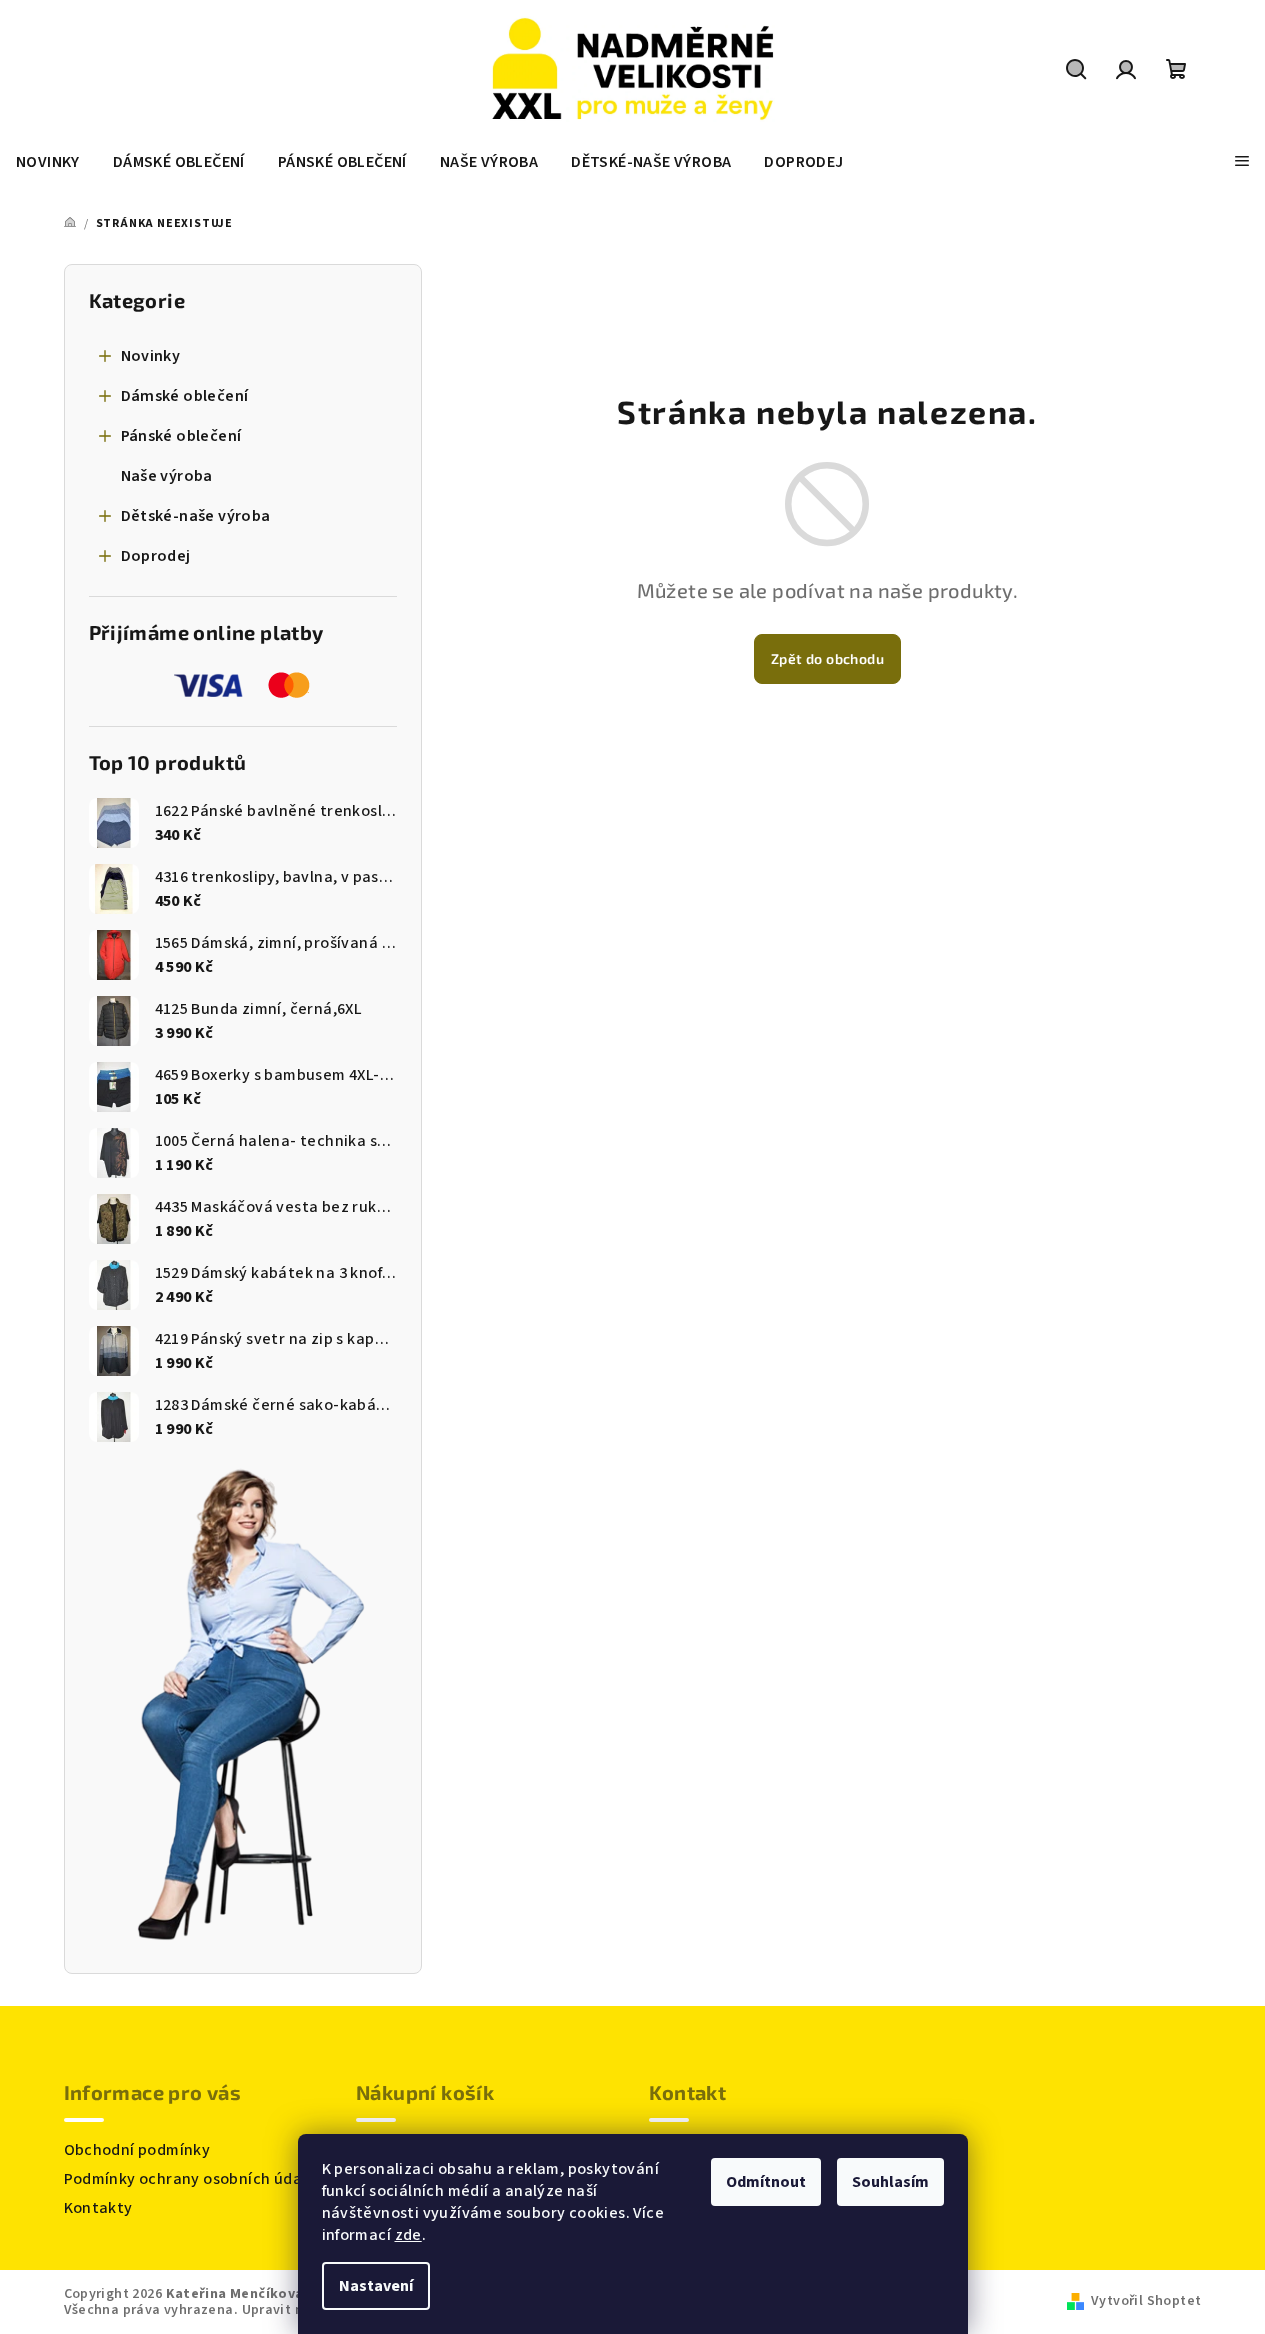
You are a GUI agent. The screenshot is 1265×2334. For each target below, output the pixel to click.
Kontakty (98, 2208)
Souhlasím (890, 2182)
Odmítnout (766, 2182)
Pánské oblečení (181, 436)
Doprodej (156, 556)
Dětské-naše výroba (196, 516)
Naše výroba (167, 476)
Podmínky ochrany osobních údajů (190, 2179)
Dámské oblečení (185, 396)
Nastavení (376, 2286)
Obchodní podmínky (137, 2150)
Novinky (151, 356)
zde (408, 2235)
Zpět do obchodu (827, 658)
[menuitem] (48, 162)
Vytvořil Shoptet (1146, 2301)
